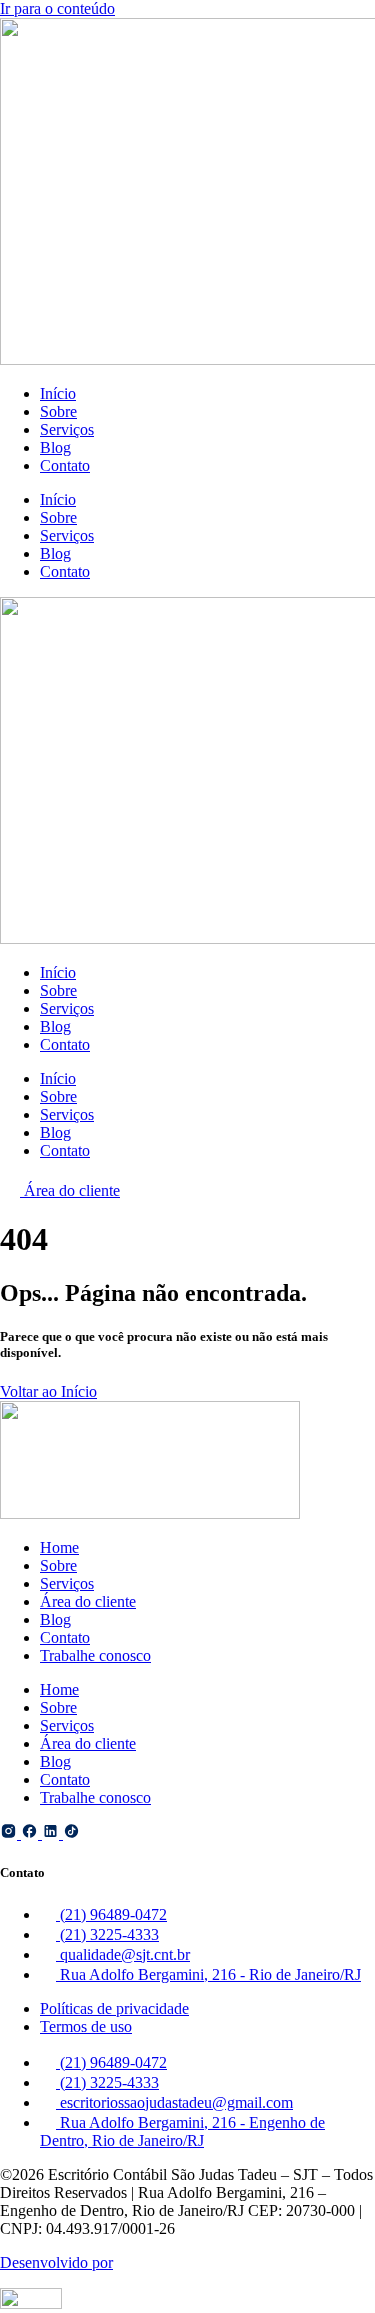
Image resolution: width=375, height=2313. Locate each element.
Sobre (58, 411)
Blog (55, 447)
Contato (65, 465)
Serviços (67, 429)
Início (58, 393)
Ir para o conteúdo (57, 8)
